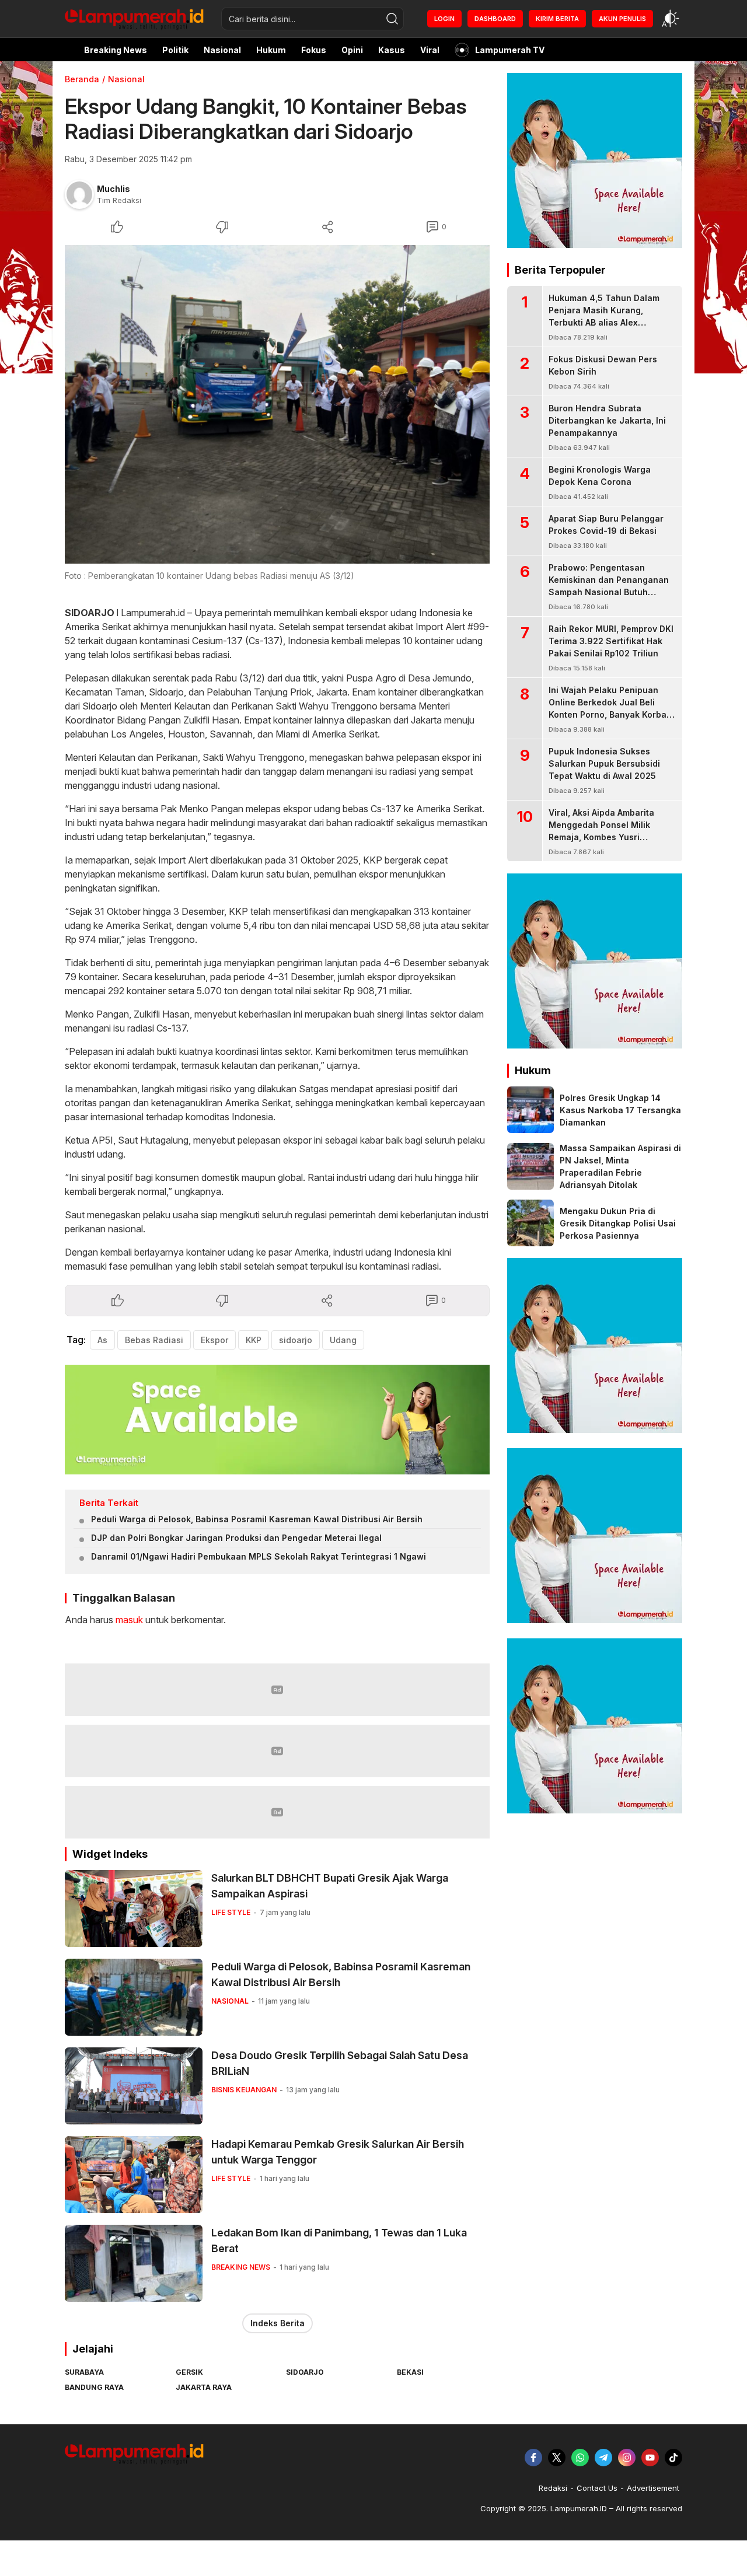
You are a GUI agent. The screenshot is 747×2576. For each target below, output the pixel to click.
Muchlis (114, 189)
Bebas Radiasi (154, 1340)
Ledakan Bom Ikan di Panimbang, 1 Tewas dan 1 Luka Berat (339, 2241)
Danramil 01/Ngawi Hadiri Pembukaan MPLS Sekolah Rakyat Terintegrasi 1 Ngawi (259, 1556)
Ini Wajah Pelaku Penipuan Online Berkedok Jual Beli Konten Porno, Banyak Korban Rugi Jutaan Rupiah (610, 708)
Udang (343, 1340)
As (102, 1340)
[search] (392, 19)
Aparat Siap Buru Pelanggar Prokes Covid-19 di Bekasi (606, 525)
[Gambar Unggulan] (277, 404)
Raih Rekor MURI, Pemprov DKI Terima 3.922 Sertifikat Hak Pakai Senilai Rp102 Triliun (611, 641)
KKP (254, 1340)
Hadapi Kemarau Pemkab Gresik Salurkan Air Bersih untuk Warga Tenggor (338, 2152)
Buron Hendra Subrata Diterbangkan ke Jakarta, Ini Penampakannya (607, 420)
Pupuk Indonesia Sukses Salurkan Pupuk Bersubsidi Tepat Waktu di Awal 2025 (604, 763)
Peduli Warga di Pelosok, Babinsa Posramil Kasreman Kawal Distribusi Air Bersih (257, 1519)
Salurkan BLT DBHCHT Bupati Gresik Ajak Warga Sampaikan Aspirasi (330, 1886)
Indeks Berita (277, 2323)
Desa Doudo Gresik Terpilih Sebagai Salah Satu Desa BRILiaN (340, 2063)
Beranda (82, 79)
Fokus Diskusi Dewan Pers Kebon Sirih (603, 365)
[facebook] (533, 2458)
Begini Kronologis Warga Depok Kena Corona (600, 476)
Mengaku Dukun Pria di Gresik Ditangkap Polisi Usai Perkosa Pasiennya (618, 1223)
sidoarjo (296, 1340)
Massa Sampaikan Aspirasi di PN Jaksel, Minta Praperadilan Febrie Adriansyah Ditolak (620, 1166)
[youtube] (650, 2458)
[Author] (79, 194)
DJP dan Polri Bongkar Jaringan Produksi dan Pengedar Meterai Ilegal (236, 1538)
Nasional (126, 79)
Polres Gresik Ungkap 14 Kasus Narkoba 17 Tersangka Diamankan (620, 1110)
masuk (129, 1620)
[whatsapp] (580, 2458)
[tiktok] (673, 2458)
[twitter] (557, 2458)
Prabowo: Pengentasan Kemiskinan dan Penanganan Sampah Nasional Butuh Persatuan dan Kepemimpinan (610, 586)
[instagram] (627, 2458)
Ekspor (214, 1340)
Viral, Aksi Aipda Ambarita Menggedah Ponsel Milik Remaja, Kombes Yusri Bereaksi (601, 831)
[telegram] (603, 2458)
